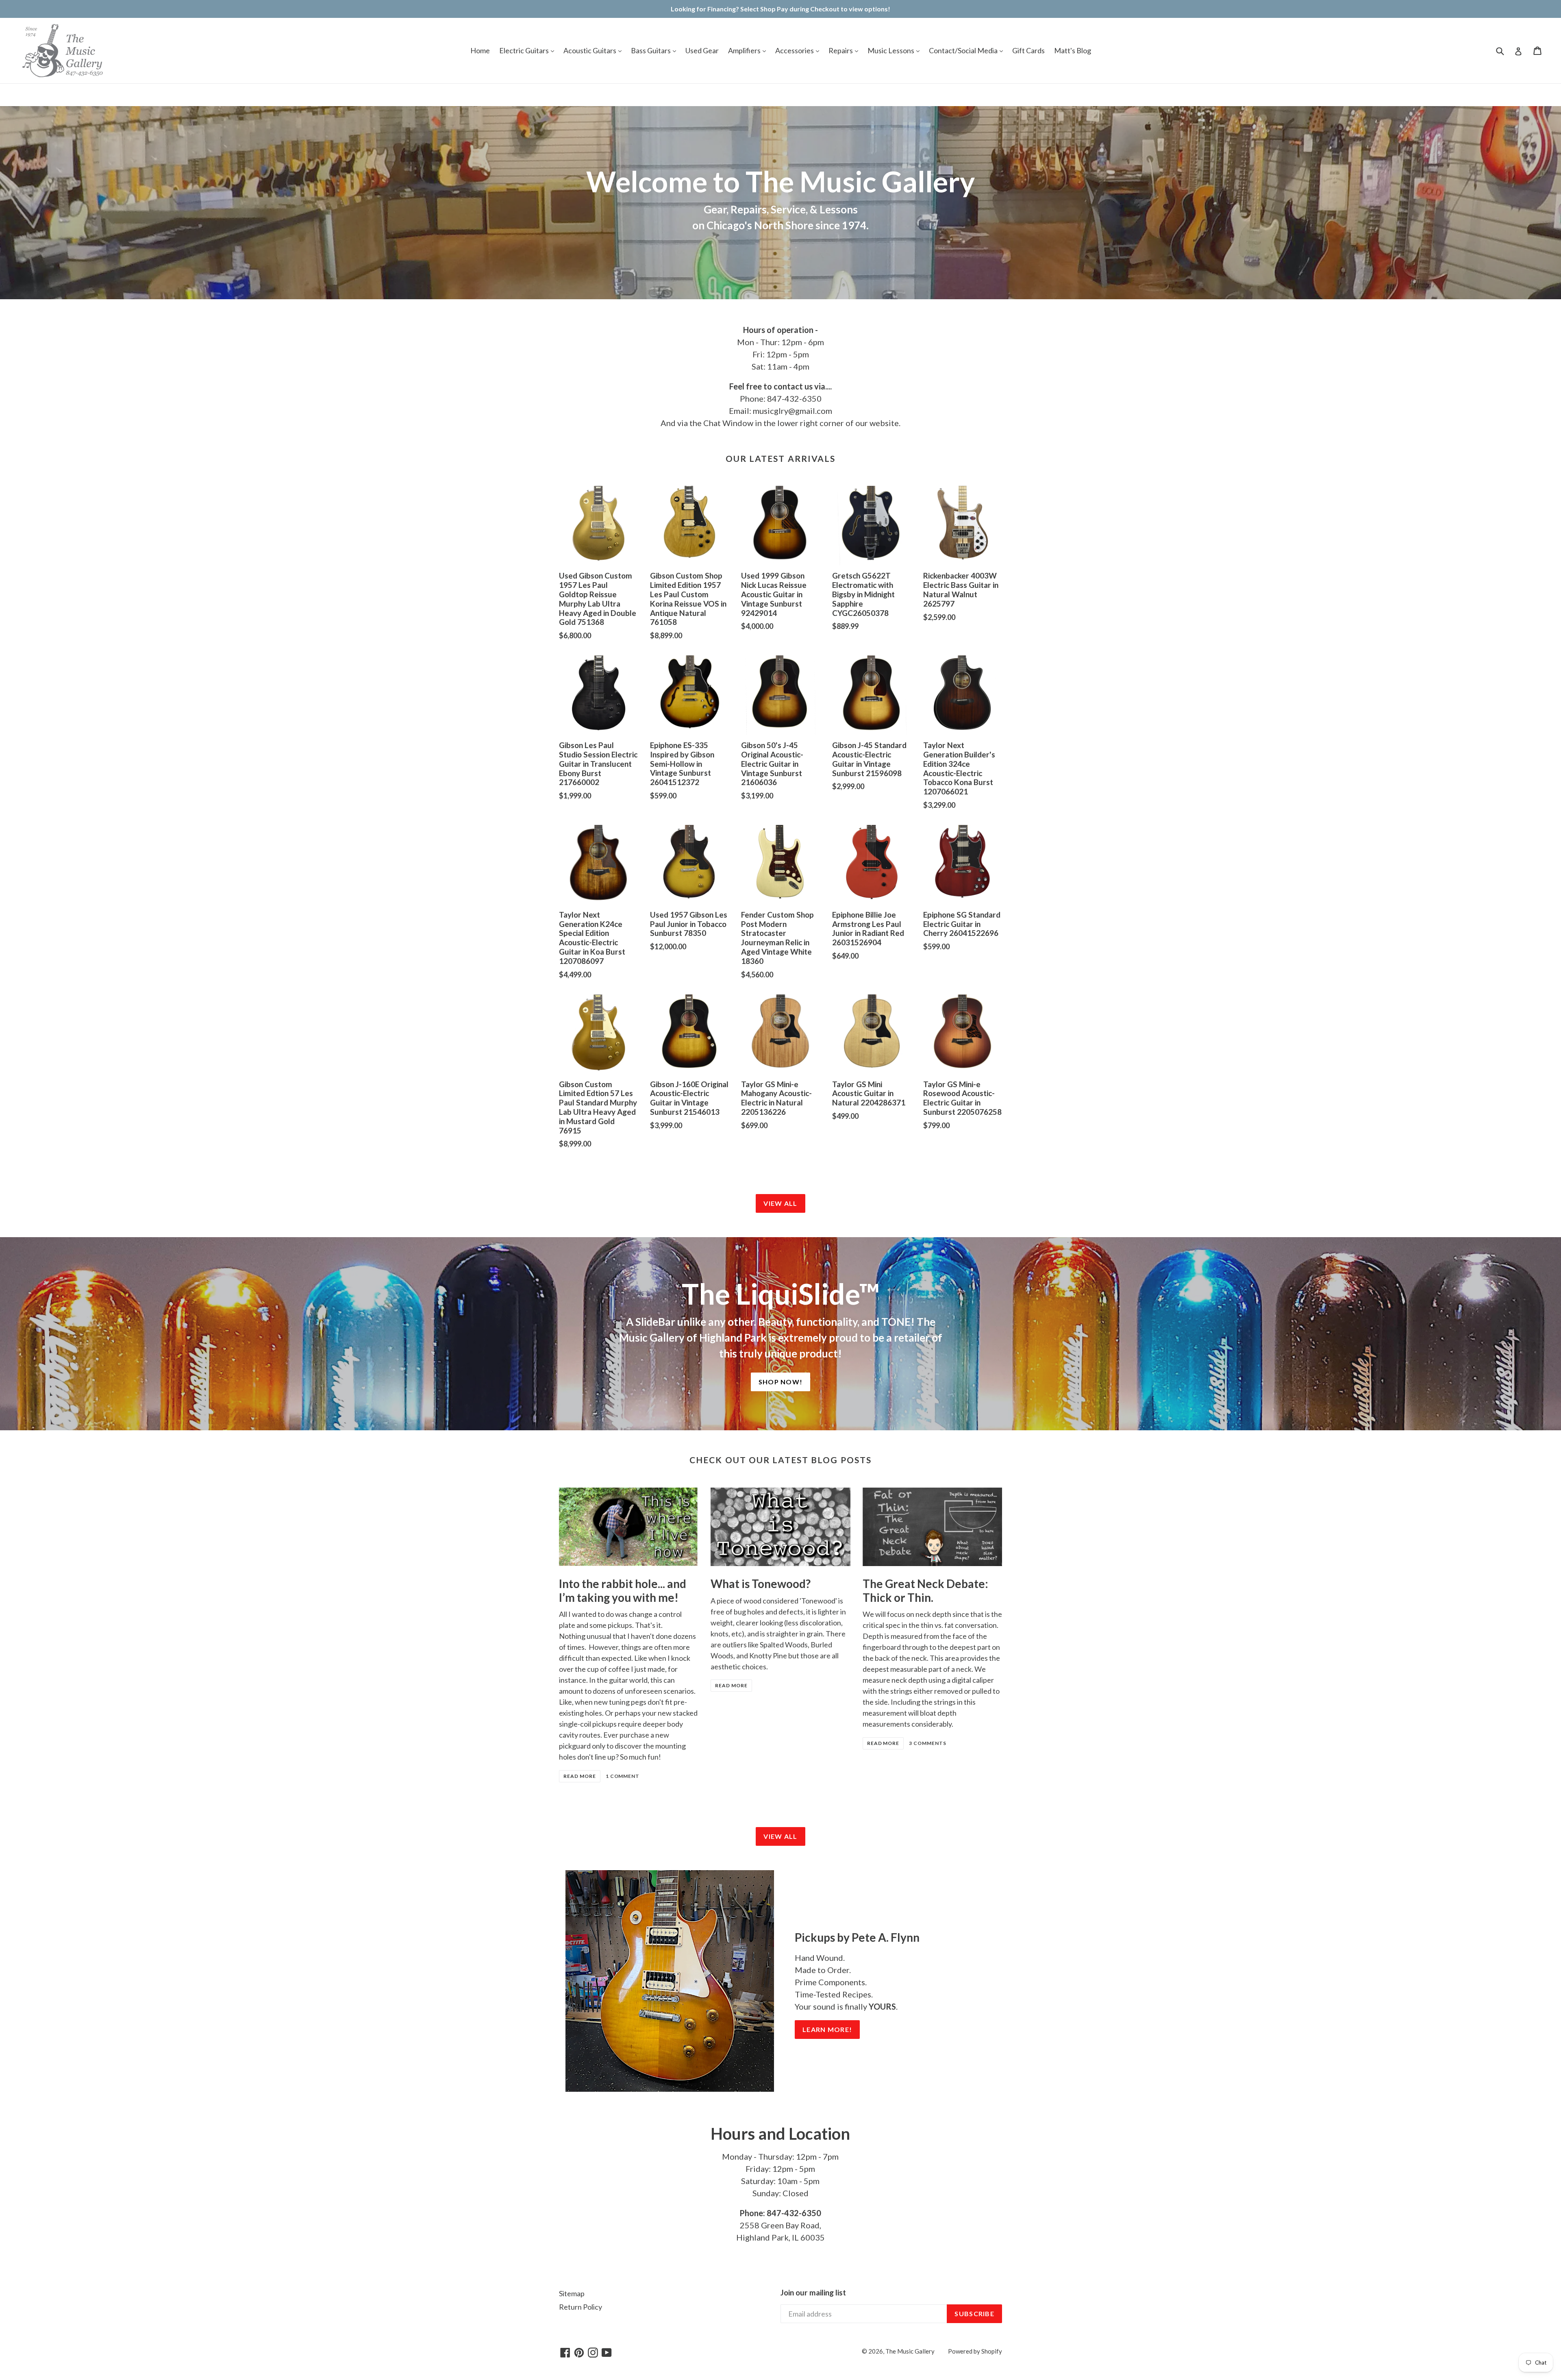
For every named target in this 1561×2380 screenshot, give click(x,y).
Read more (580, 1776)
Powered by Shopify (975, 2351)
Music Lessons (891, 50)
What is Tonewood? (761, 1584)
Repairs (841, 50)
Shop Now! (781, 1382)
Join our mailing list (813, 2293)
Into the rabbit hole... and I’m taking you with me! (623, 1590)
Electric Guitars (525, 50)
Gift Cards (1028, 50)
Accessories (795, 50)
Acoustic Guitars (590, 50)
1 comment (623, 1776)
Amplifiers (745, 50)
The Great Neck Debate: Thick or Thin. (925, 1590)
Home (480, 50)
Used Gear (702, 50)
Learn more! (827, 2029)
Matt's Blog (1073, 50)
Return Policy (580, 2307)
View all (780, 1203)
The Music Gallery (910, 2351)
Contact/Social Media (964, 50)
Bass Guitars (651, 50)
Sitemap (572, 2293)
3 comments (928, 1743)
